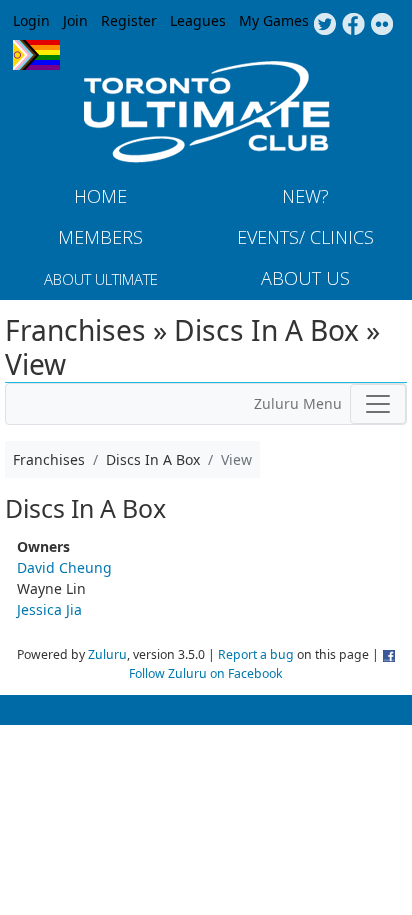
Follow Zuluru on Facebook (206, 673)
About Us (305, 278)
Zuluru (107, 654)
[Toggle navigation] (378, 404)
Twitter (324, 25)
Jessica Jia (49, 609)
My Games (274, 20)
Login (31, 20)
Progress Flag (36, 55)
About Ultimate (101, 279)
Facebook (353, 25)
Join (75, 20)
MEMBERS (100, 237)
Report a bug (256, 654)
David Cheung (64, 567)
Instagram (382, 25)
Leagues (198, 20)
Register (129, 20)
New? (305, 196)
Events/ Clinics (305, 237)
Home (100, 196)
